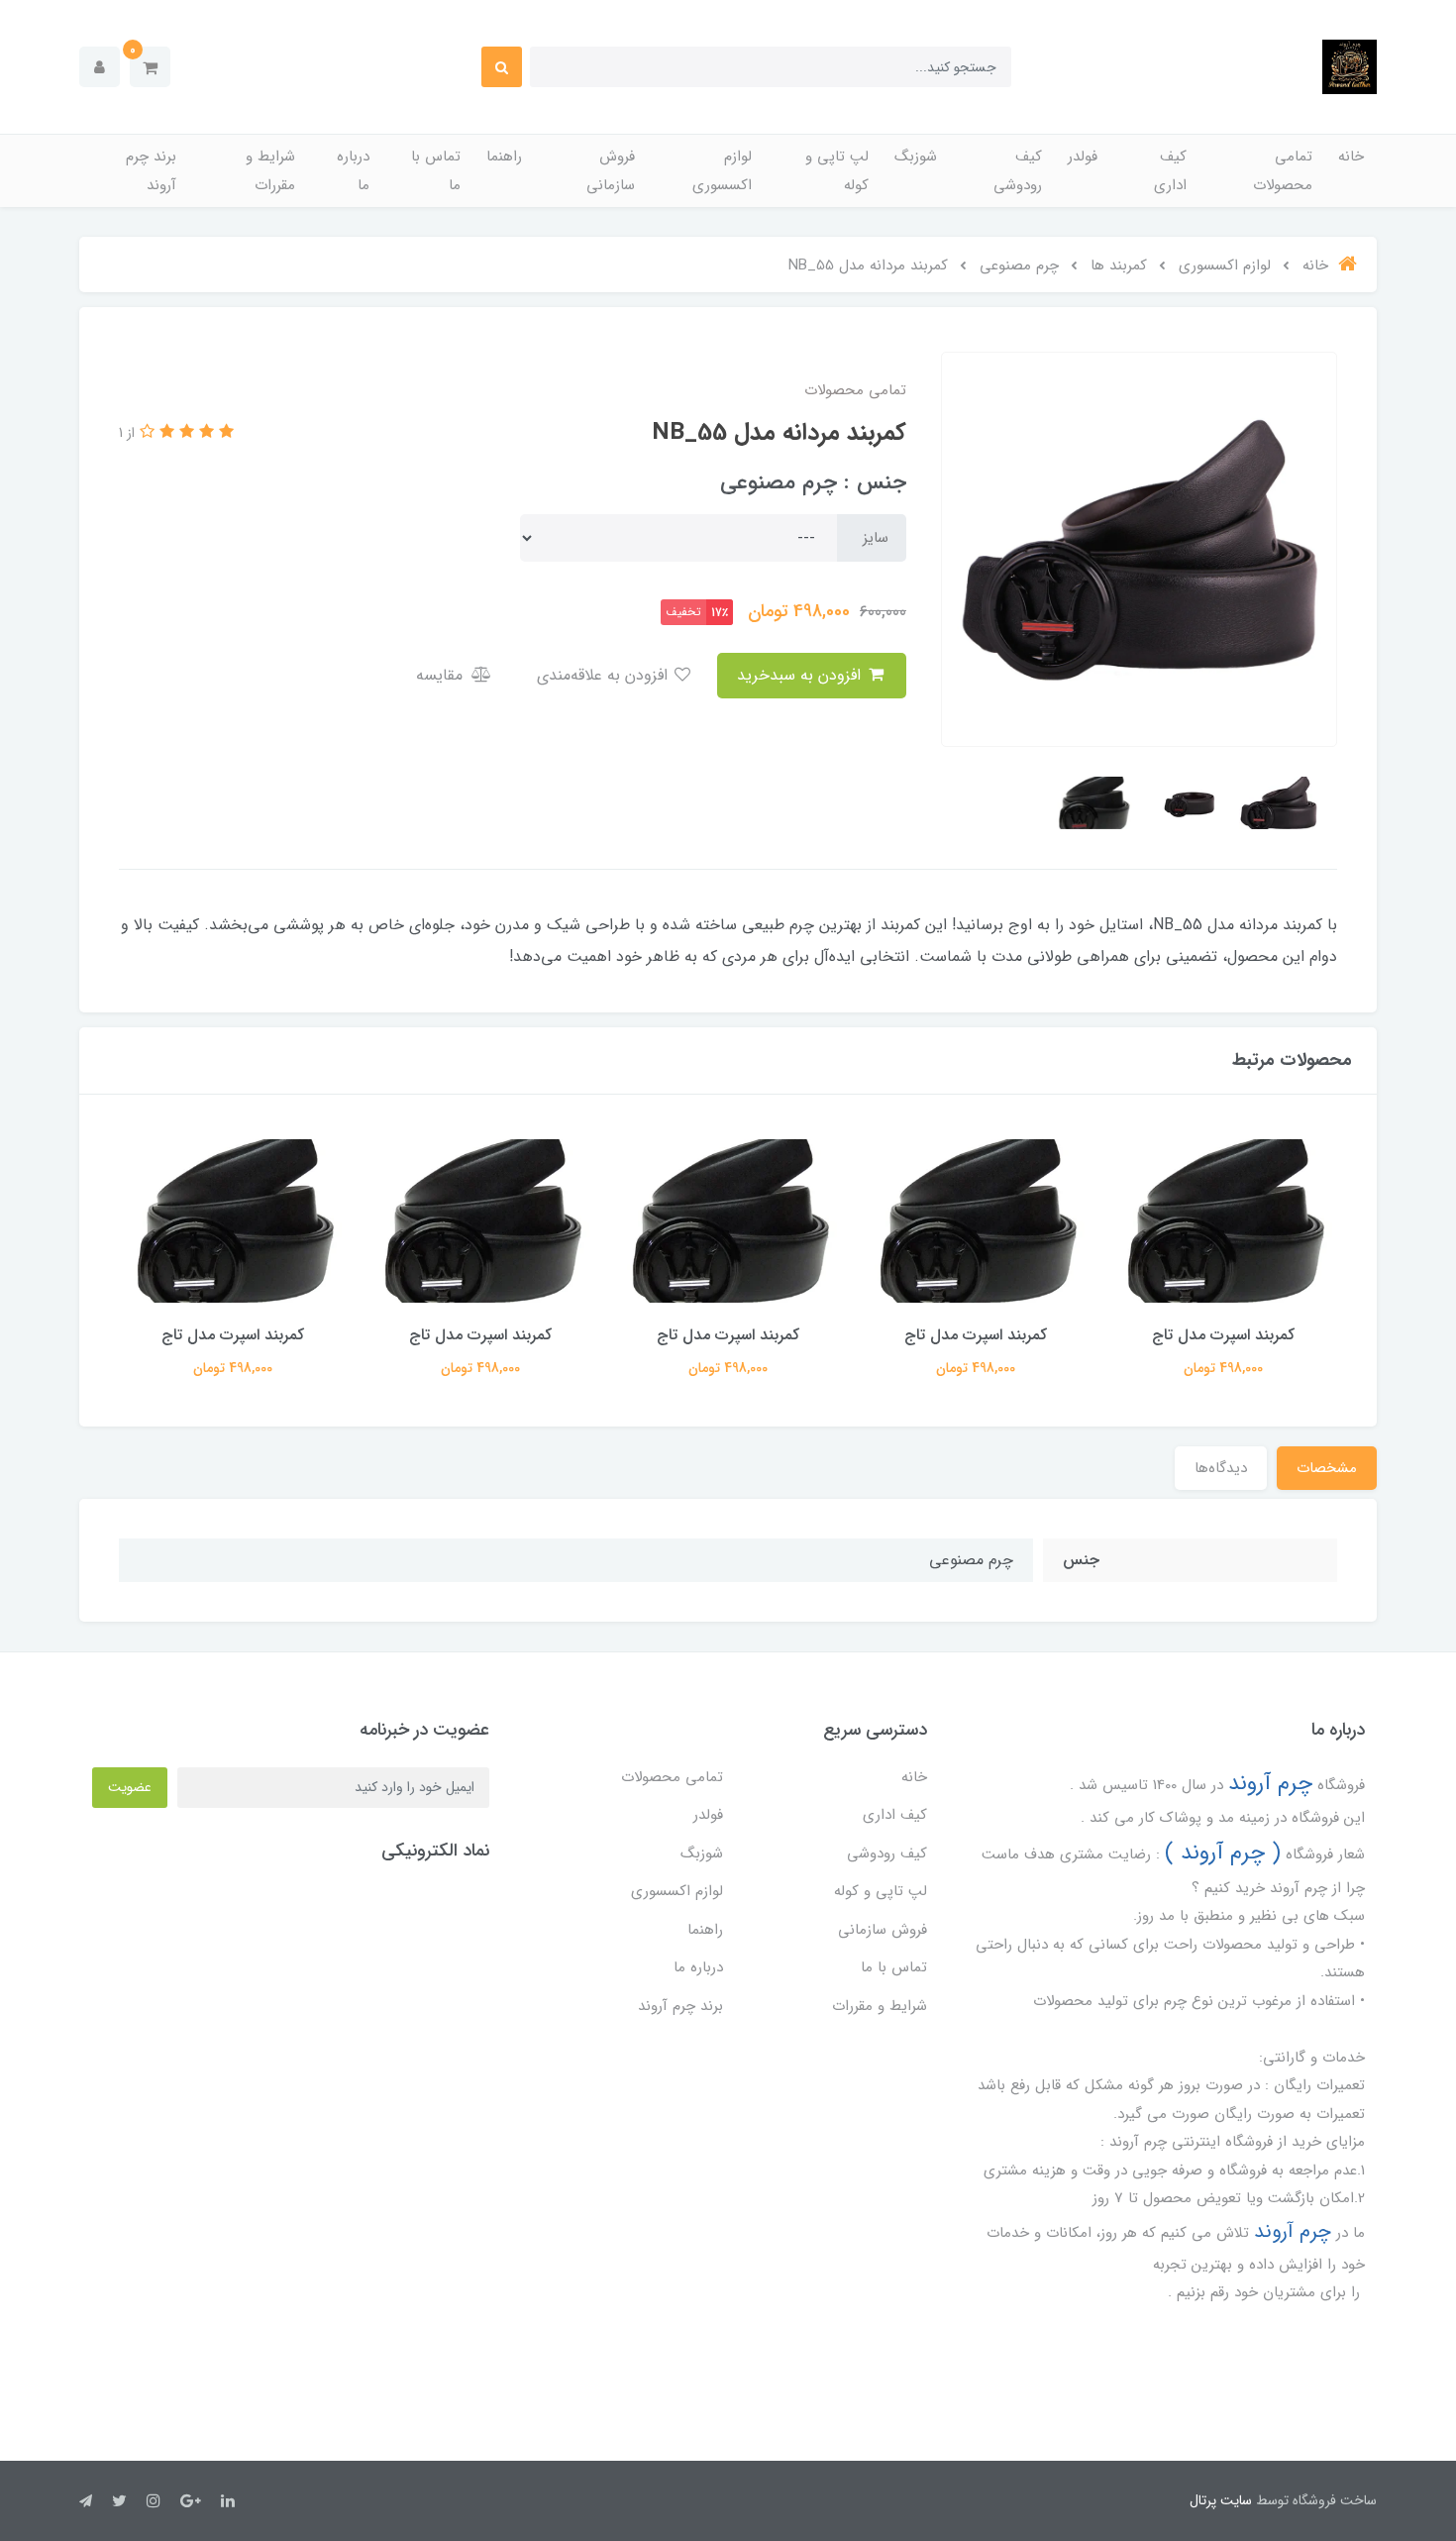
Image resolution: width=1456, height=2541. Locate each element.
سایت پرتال (1221, 2500)
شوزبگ (916, 157)
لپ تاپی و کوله (837, 171)
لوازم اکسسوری (722, 171)
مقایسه (442, 675)
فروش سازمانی (611, 171)
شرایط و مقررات (270, 171)
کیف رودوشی (1018, 171)
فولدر (1083, 157)
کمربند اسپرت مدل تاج (1223, 1335)
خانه (1351, 157)
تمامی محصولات (1283, 171)
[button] (150, 67)
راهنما (504, 157)
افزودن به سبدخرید (801, 675)
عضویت (130, 1787)
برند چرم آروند (151, 171)
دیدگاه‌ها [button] (1221, 1468)
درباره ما (353, 171)
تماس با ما (436, 171)
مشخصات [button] (1327, 1468)
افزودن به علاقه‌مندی (605, 675)
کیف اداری (1170, 171)
